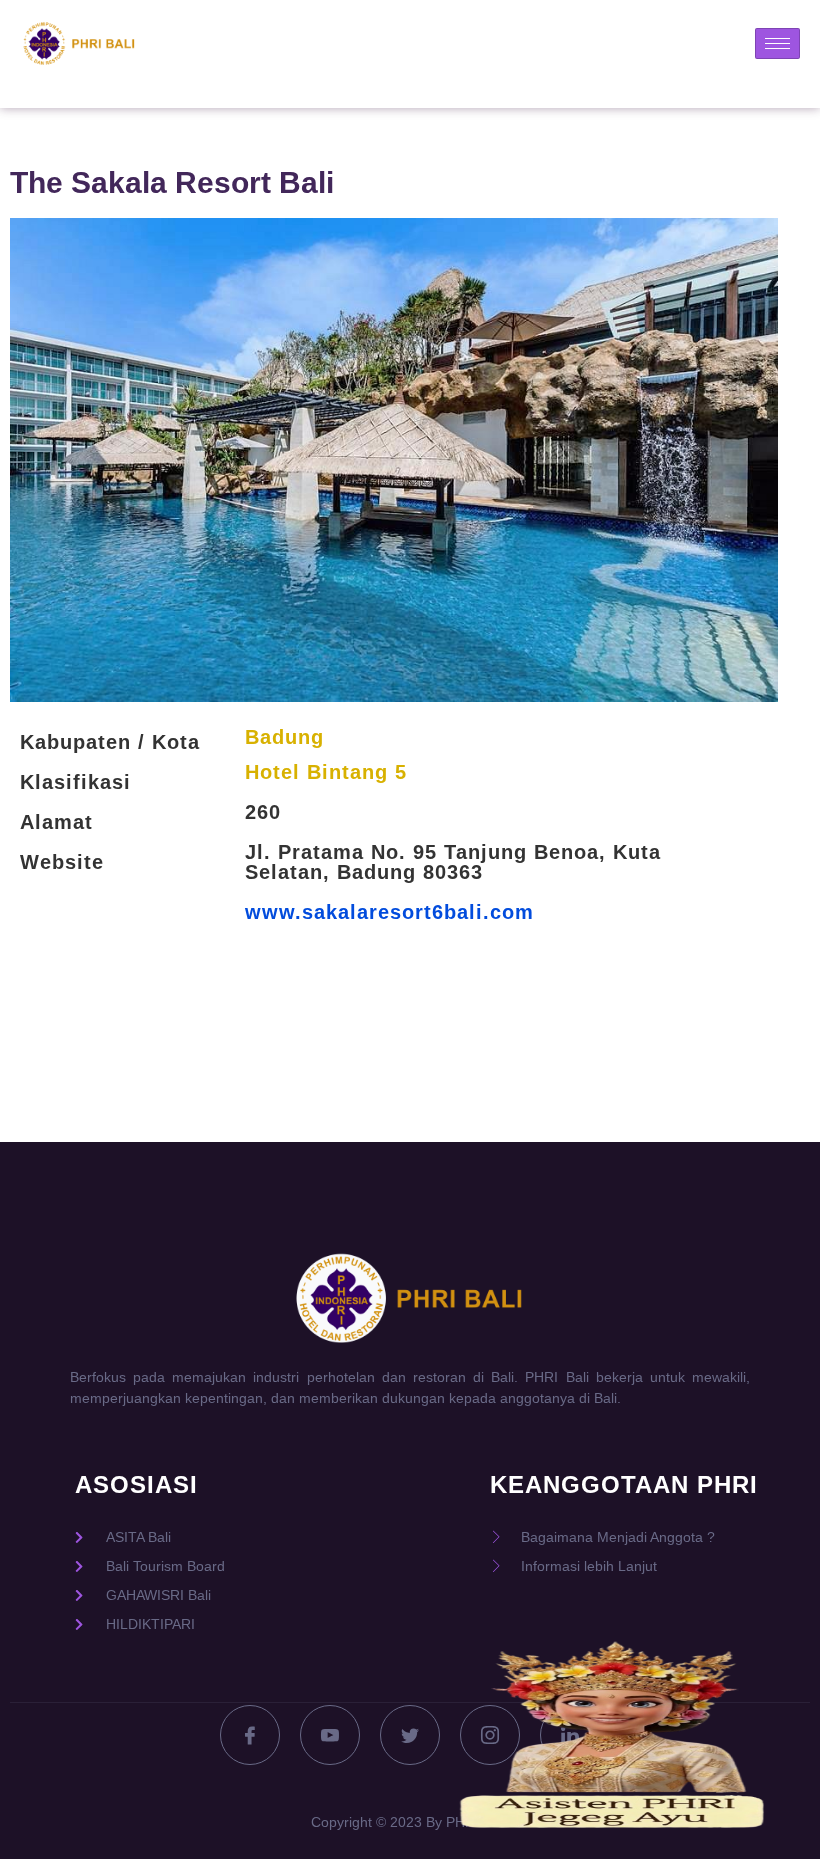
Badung (284, 737)
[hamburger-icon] (777, 43)
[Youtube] (330, 1735)
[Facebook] (250, 1735)
